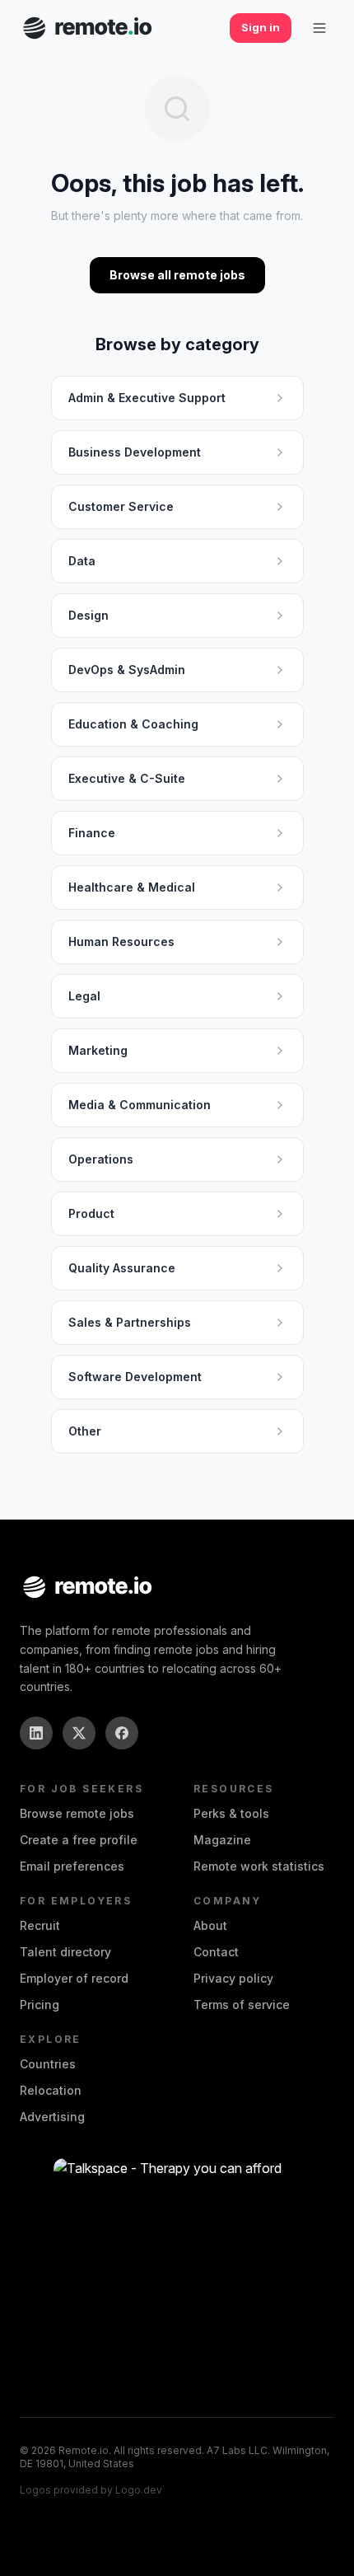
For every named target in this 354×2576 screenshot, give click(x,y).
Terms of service (242, 2005)
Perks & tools (231, 1813)
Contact (216, 1952)
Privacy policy (233, 1978)
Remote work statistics (259, 1866)
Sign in (261, 27)
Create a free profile (79, 1840)
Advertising (52, 2117)
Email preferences (72, 1866)
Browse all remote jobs (177, 275)
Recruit (40, 1925)
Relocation (51, 2090)
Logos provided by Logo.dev (91, 2490)
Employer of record (74, 1978)
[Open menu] (319, 28)
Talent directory (65, 1952)
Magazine (222, 1840)
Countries (48, 2064)
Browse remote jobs (77, 1813)
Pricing (40, 2005)
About (210, 1925)
